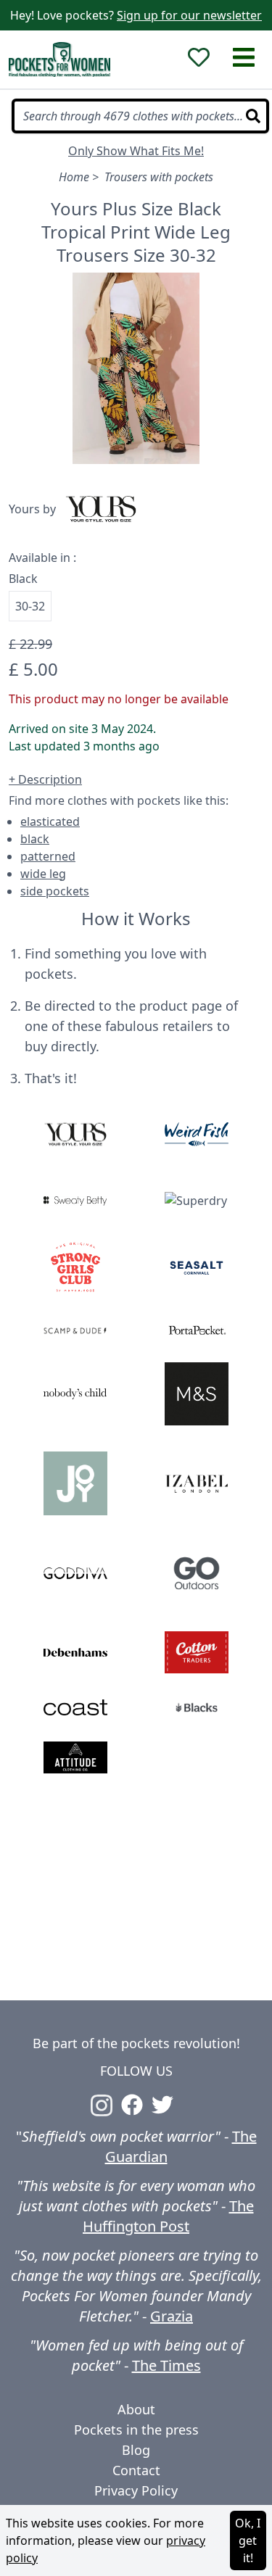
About (136, 2409)
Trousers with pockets (159, 177)
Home (74, 177)
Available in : (42, 558)
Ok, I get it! (248, 2540)
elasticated (50, 821)
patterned (48, 856)
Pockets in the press (136, 2430)
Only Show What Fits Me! (136, 151)
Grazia (172, 2316)
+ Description (45, 779)
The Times (166, 2365)
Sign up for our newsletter (189, 15)
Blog (136, 2450)
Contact (136, 2470)
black (35, 839)
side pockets (55, 891)
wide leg (43, 874)
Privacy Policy (136, 2490)
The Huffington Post (168, 2216)
